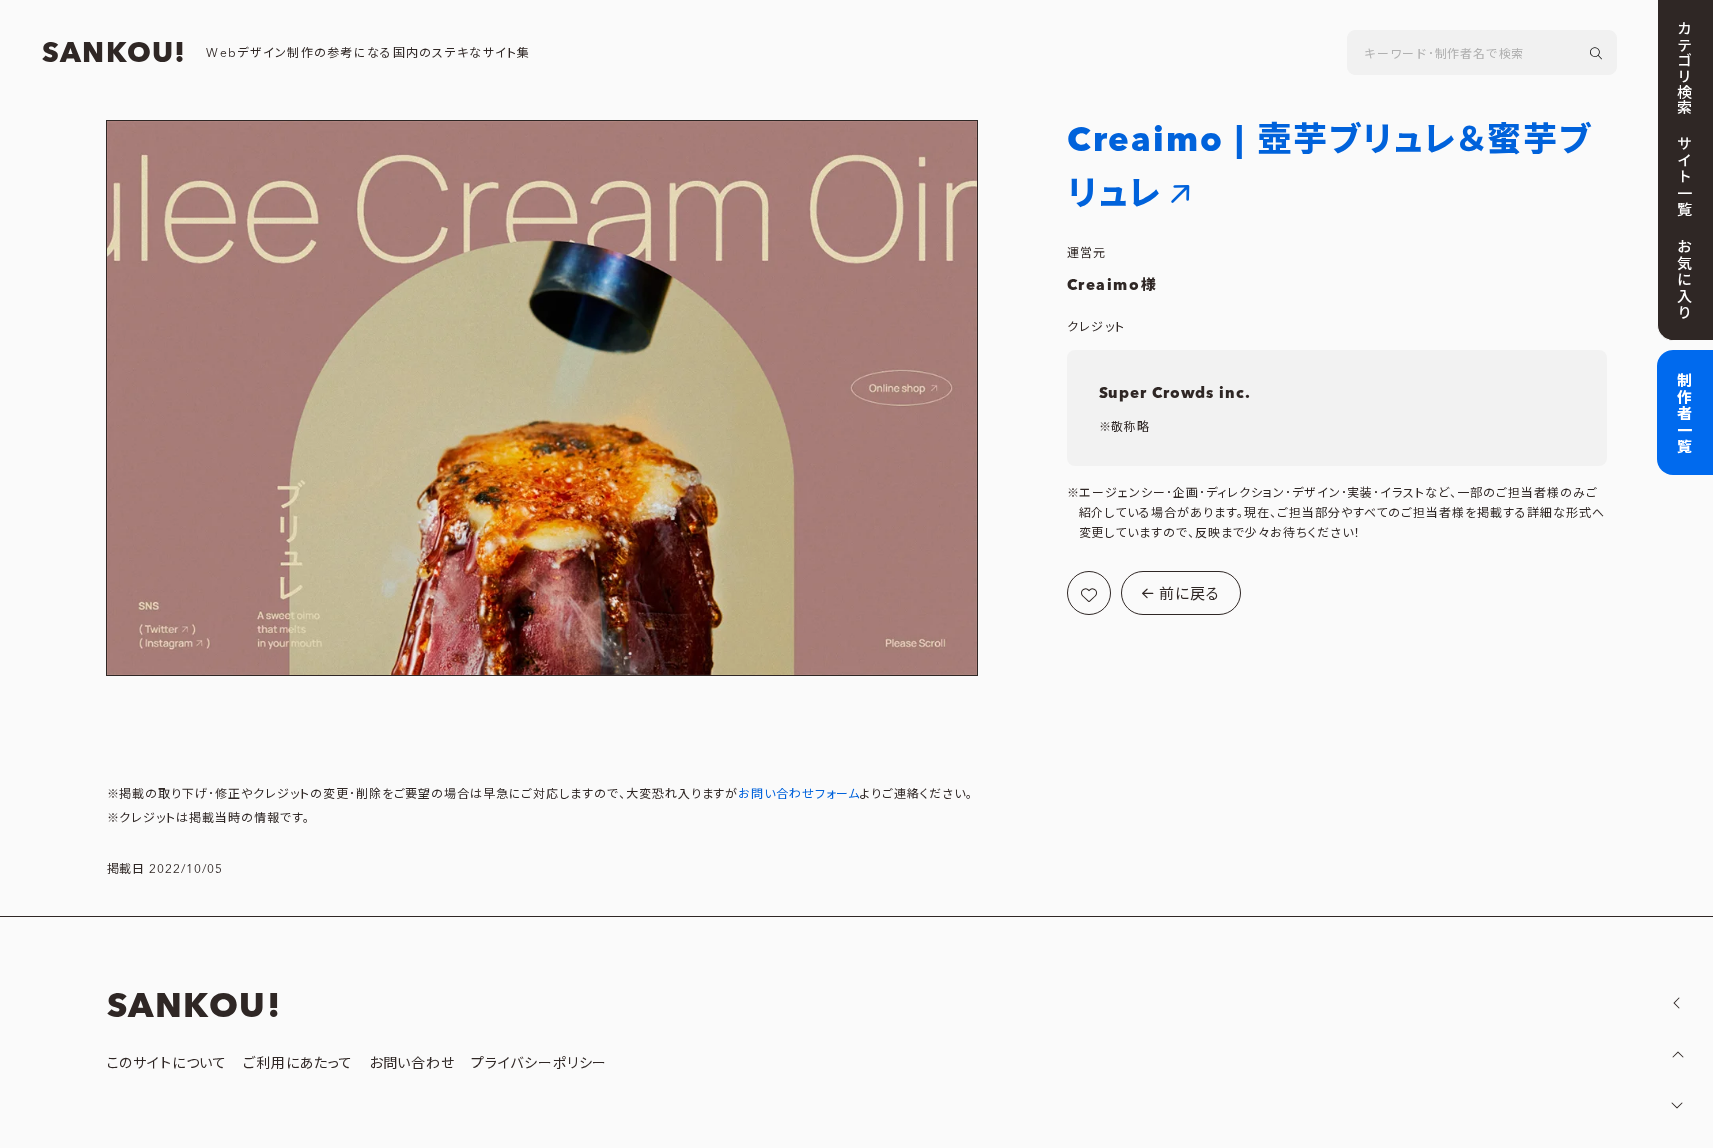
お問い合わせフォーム (799, 794)
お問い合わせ (412, 1064)
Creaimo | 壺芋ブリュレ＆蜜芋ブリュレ (1330, 167)
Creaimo (1104, 285)
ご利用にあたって (298, 1064)
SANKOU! (114, 54)
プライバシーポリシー (539, 1064)
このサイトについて (167, 1064)
